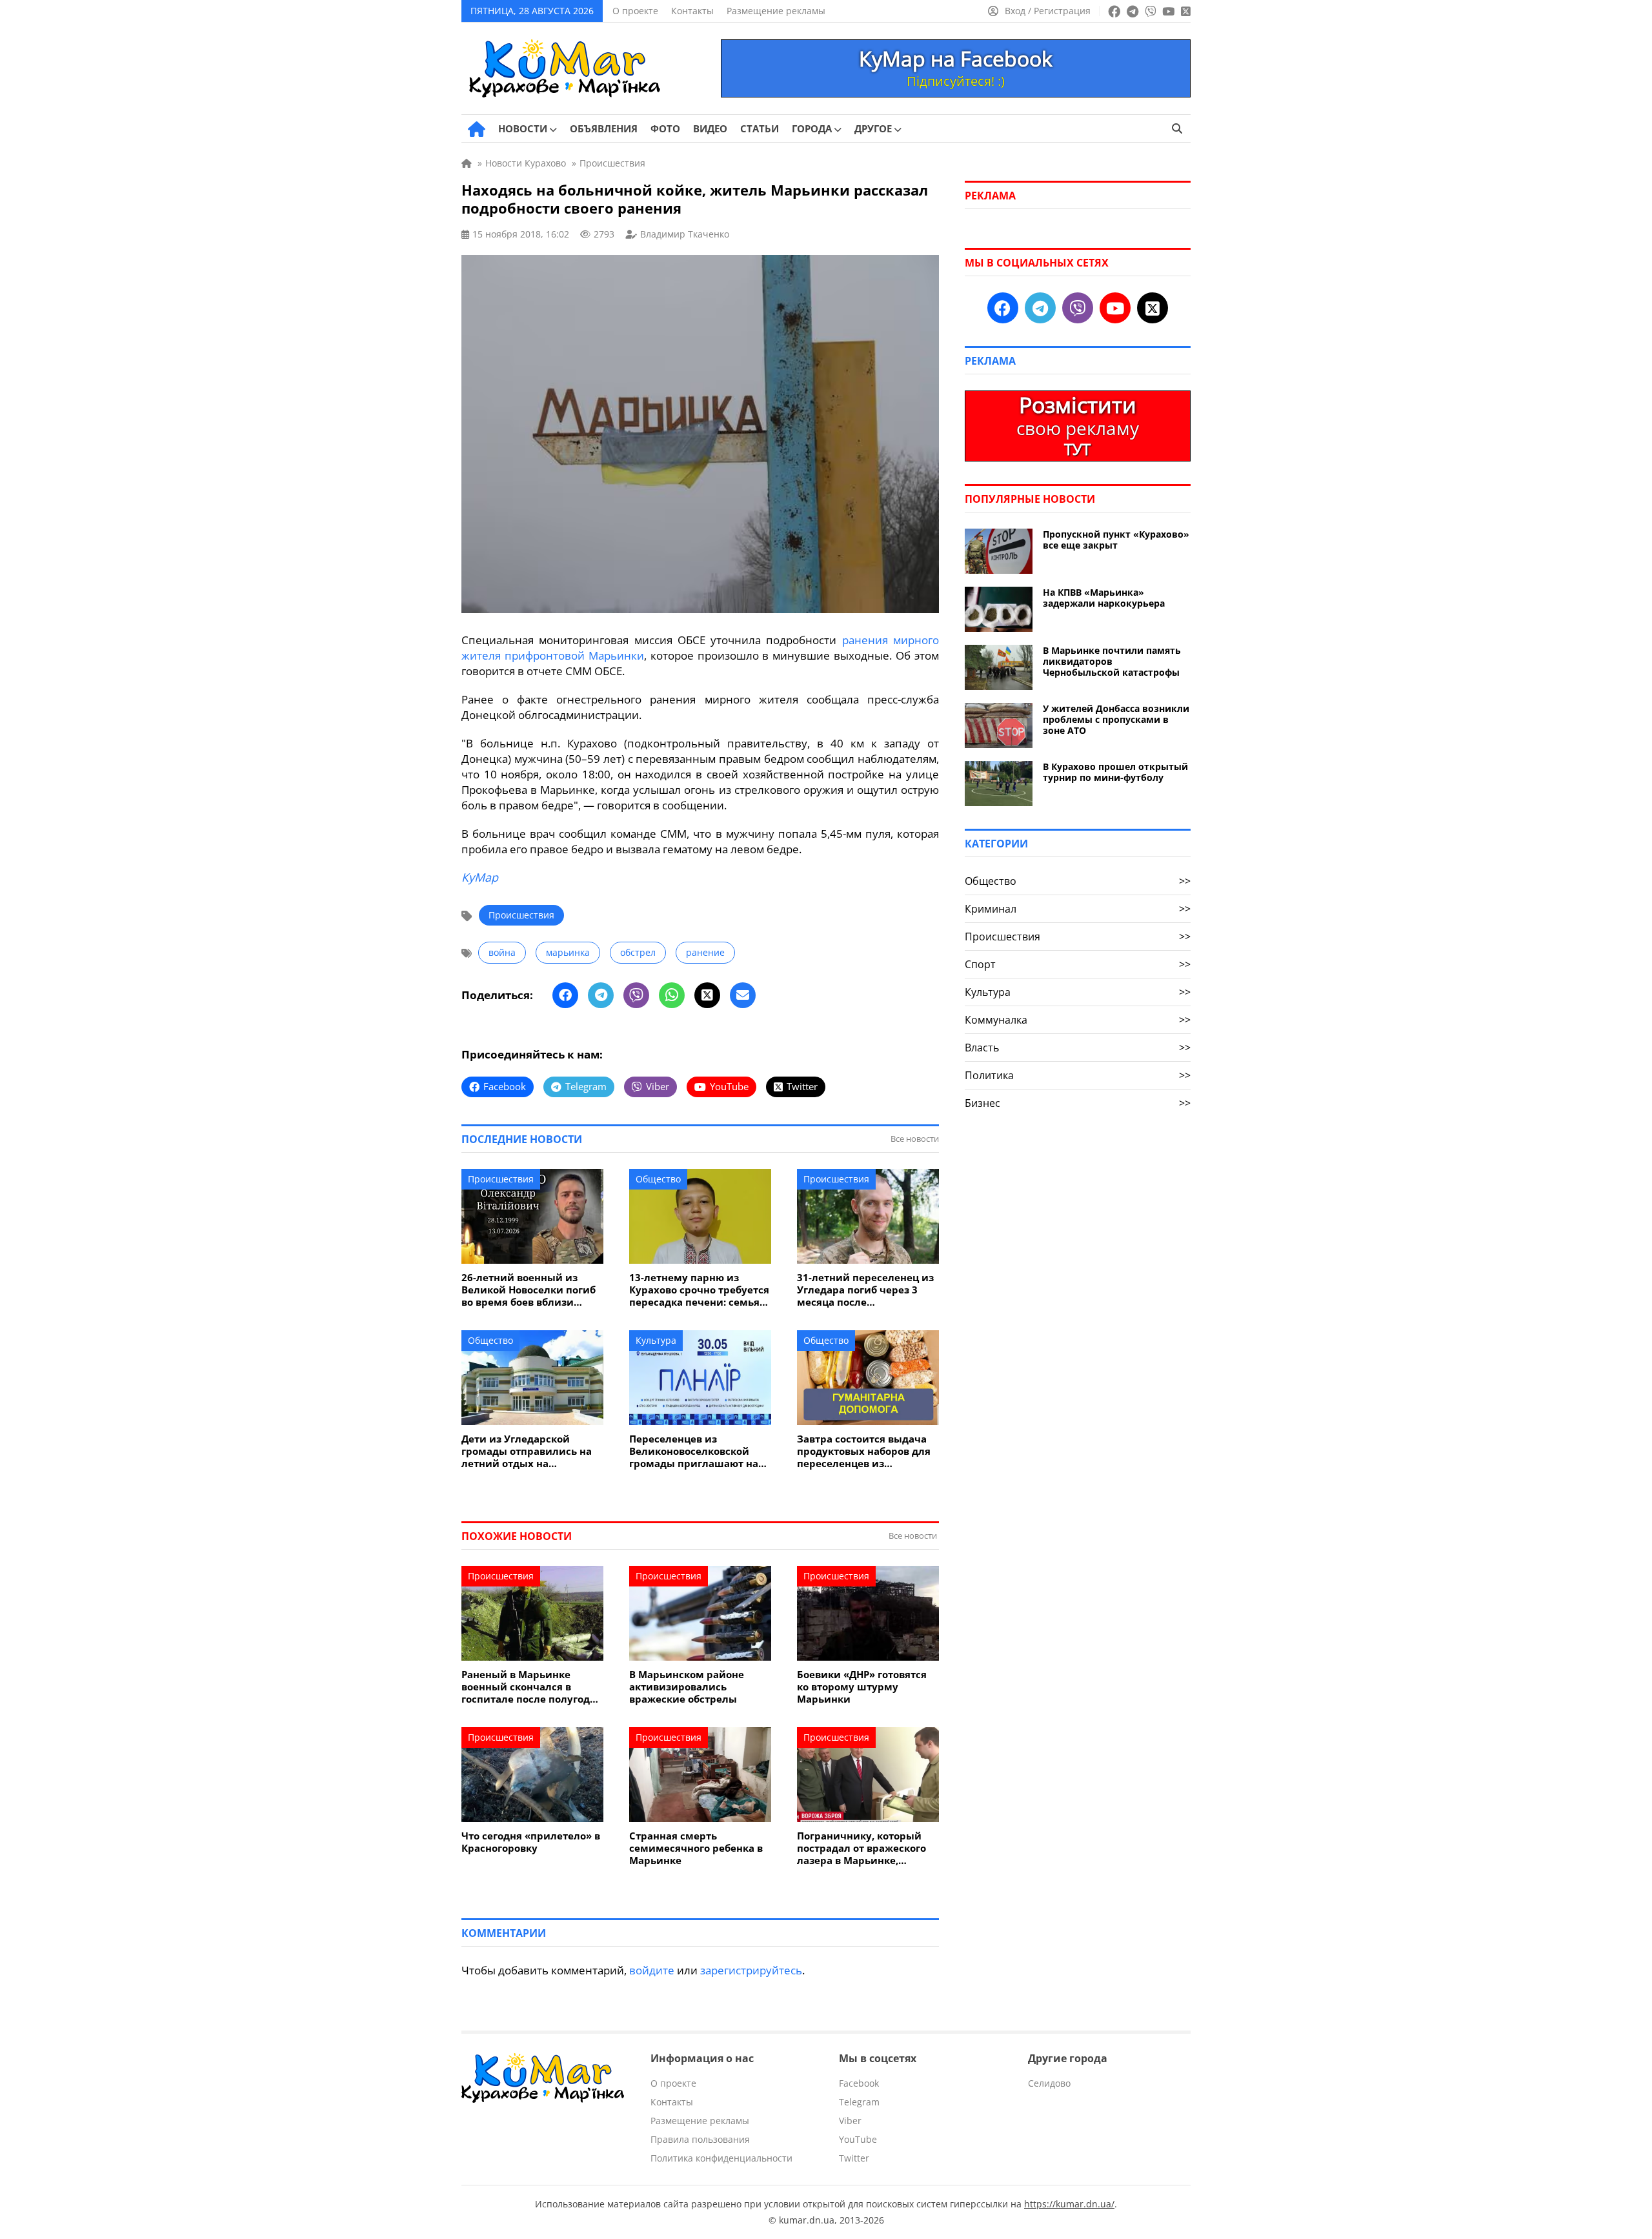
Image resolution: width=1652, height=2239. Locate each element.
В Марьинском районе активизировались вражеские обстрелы (687, 1687)
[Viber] (636, 995)
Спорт (1078, 964)
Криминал (1078, 909)
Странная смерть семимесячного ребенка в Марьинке (696, 1848)
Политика (1078, 1075)
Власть (1078, 1048)
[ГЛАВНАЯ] (477, 129)
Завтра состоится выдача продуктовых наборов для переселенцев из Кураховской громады (864, 1451)
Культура (656, 1340)
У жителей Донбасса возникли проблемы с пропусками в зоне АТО (1116, 719)
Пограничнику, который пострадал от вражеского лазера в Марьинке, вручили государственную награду (865, 1848)
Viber (850, 2121)
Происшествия (521, 915)
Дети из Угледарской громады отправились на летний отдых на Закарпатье (527, 1451)
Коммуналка (1078, 1020)
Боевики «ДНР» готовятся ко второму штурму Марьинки (862, 1687)
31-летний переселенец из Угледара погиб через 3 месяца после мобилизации (865, 1290)
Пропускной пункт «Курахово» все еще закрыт (1116, 540)
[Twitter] (707, 995)
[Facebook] (565, 995)
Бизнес (1078, 1103)
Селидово (1049, 2083)
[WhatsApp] (672, 995)
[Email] (743, 995)
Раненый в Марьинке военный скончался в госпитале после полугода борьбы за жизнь (529, 1687)
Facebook (859, 2083)
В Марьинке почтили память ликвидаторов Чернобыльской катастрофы (1112, 661)
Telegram (859, 2102)
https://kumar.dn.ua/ (1069, 2204)
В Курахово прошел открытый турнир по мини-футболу (1115, 772)
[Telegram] (601, 995)
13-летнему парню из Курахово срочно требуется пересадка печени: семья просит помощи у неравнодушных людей (699, 1290)
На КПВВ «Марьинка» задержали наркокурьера (1104, 598)
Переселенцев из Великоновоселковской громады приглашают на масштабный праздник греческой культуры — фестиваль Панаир (694, 1451)
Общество (658, 1179)
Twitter (854, 2158)
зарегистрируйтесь (751, 1970)
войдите (652, 1970)
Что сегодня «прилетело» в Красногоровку (531, 1842)
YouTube (858, 2139)
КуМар (480, 877)
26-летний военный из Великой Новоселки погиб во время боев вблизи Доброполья (529, 1290)
